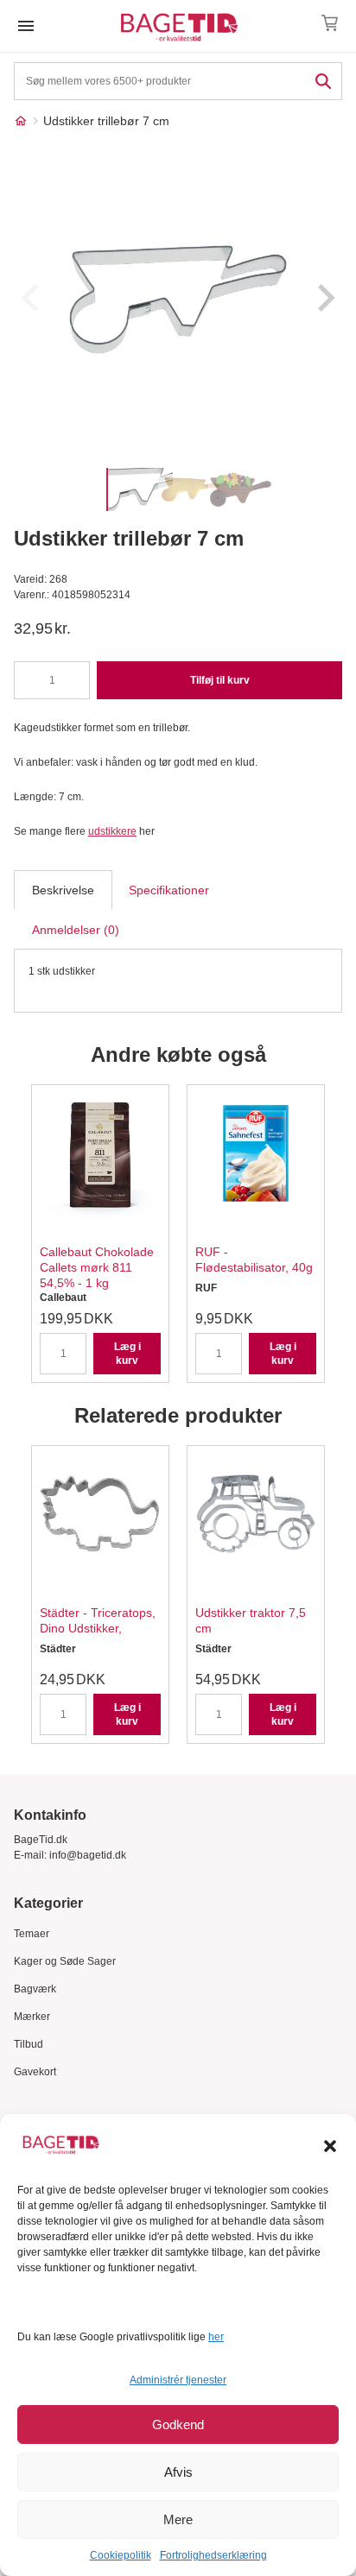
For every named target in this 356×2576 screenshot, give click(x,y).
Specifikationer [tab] (169, 890)
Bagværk (35, 1989)
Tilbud (29, 2044)
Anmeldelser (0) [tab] (76, 930)
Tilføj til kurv (220, 680)
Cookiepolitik (121, 2555)
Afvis (178, 2472)
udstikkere (112, 831)
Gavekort (35, 2072)
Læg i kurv (127, 1354)
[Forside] (21, 121)
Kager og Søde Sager (65, 1961)
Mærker (32, 2017)
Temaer (32, 1934)
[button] (330, 2146)
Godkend (178, 2424)
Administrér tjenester (178, 2380)
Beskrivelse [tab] (63, 890)
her (216, 2337)
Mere (178, 2519)
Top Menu (26, 26)
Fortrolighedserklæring (213, 2555)
